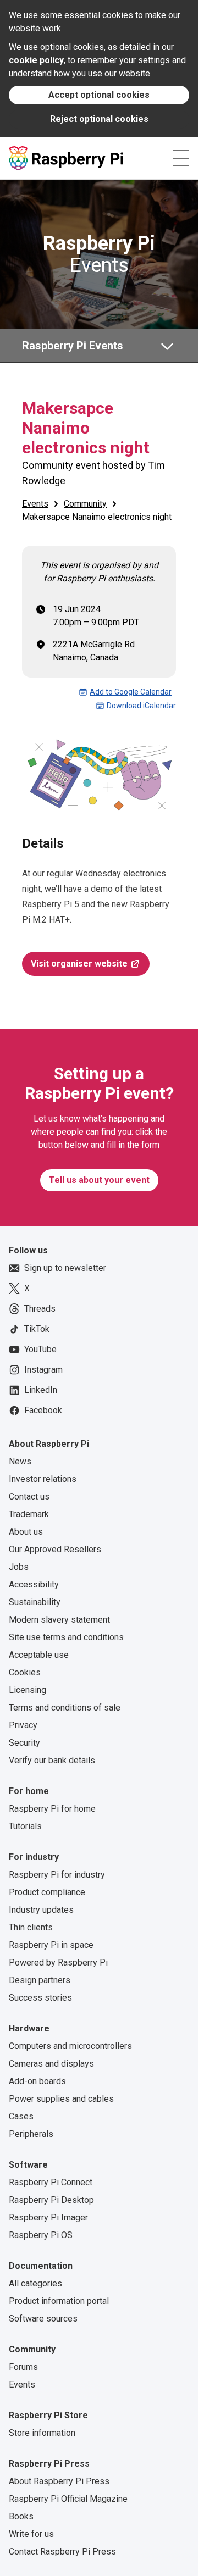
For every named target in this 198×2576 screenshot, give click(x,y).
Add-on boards (37, 2081)
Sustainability (35, 1602)
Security (24, 1743)
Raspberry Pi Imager (48, 2217)
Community (85, 504)
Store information (42, 2433)
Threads (40, 1309)
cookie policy (36, 60)
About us (26, 1532)
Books (21, 2516)
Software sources (43, 2319)
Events (99, 254)
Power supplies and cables (61, 2099)
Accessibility (34, 1584)
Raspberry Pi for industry (57, 1875)
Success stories (40, 1998)
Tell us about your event (99, 1180)
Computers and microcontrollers (70, 2046)
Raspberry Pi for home (52, 1809)
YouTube (40, 1349)
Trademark (29, 1514)
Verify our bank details (52, 1760)
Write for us (31, 2534)
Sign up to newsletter (65, 1268)
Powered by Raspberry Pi (58, 1962)
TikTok (37, 1329)
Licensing (28, 1690)
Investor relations (43, 1479)
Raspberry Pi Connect (51, 2182)
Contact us (29, 1497)
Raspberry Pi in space (51, 1945)
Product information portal (59, 2301)
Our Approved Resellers (55, 1549)
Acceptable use (39, 1655)
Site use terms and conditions (66, 1637)
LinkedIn (41, 1390)
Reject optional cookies (99, 119)
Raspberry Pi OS (41, 2235)
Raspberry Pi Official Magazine (68, 2499)
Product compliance (47, 1892)
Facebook (43, 1410)
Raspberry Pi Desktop (51, 2200)
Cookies (25, 1672)
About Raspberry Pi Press (59, 2481)
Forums (23, 2367)
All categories (35, 2283)
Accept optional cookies (99, 95)
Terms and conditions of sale (65, 1708)
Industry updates (41, 1910)
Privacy (23, 1725)
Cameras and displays (51, 2064)
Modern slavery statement (59, 1620)
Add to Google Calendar (131, 692)
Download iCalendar (141, 706)
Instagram (43, 1370)
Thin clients (31, 1927)
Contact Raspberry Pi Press (62, 2552)
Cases (21, 2116)
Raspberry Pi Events (73, 346)
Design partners (40, 1980)
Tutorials (25, 1826)
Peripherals (31, 2134)
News (20, 1461)
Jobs (19, 1567)
